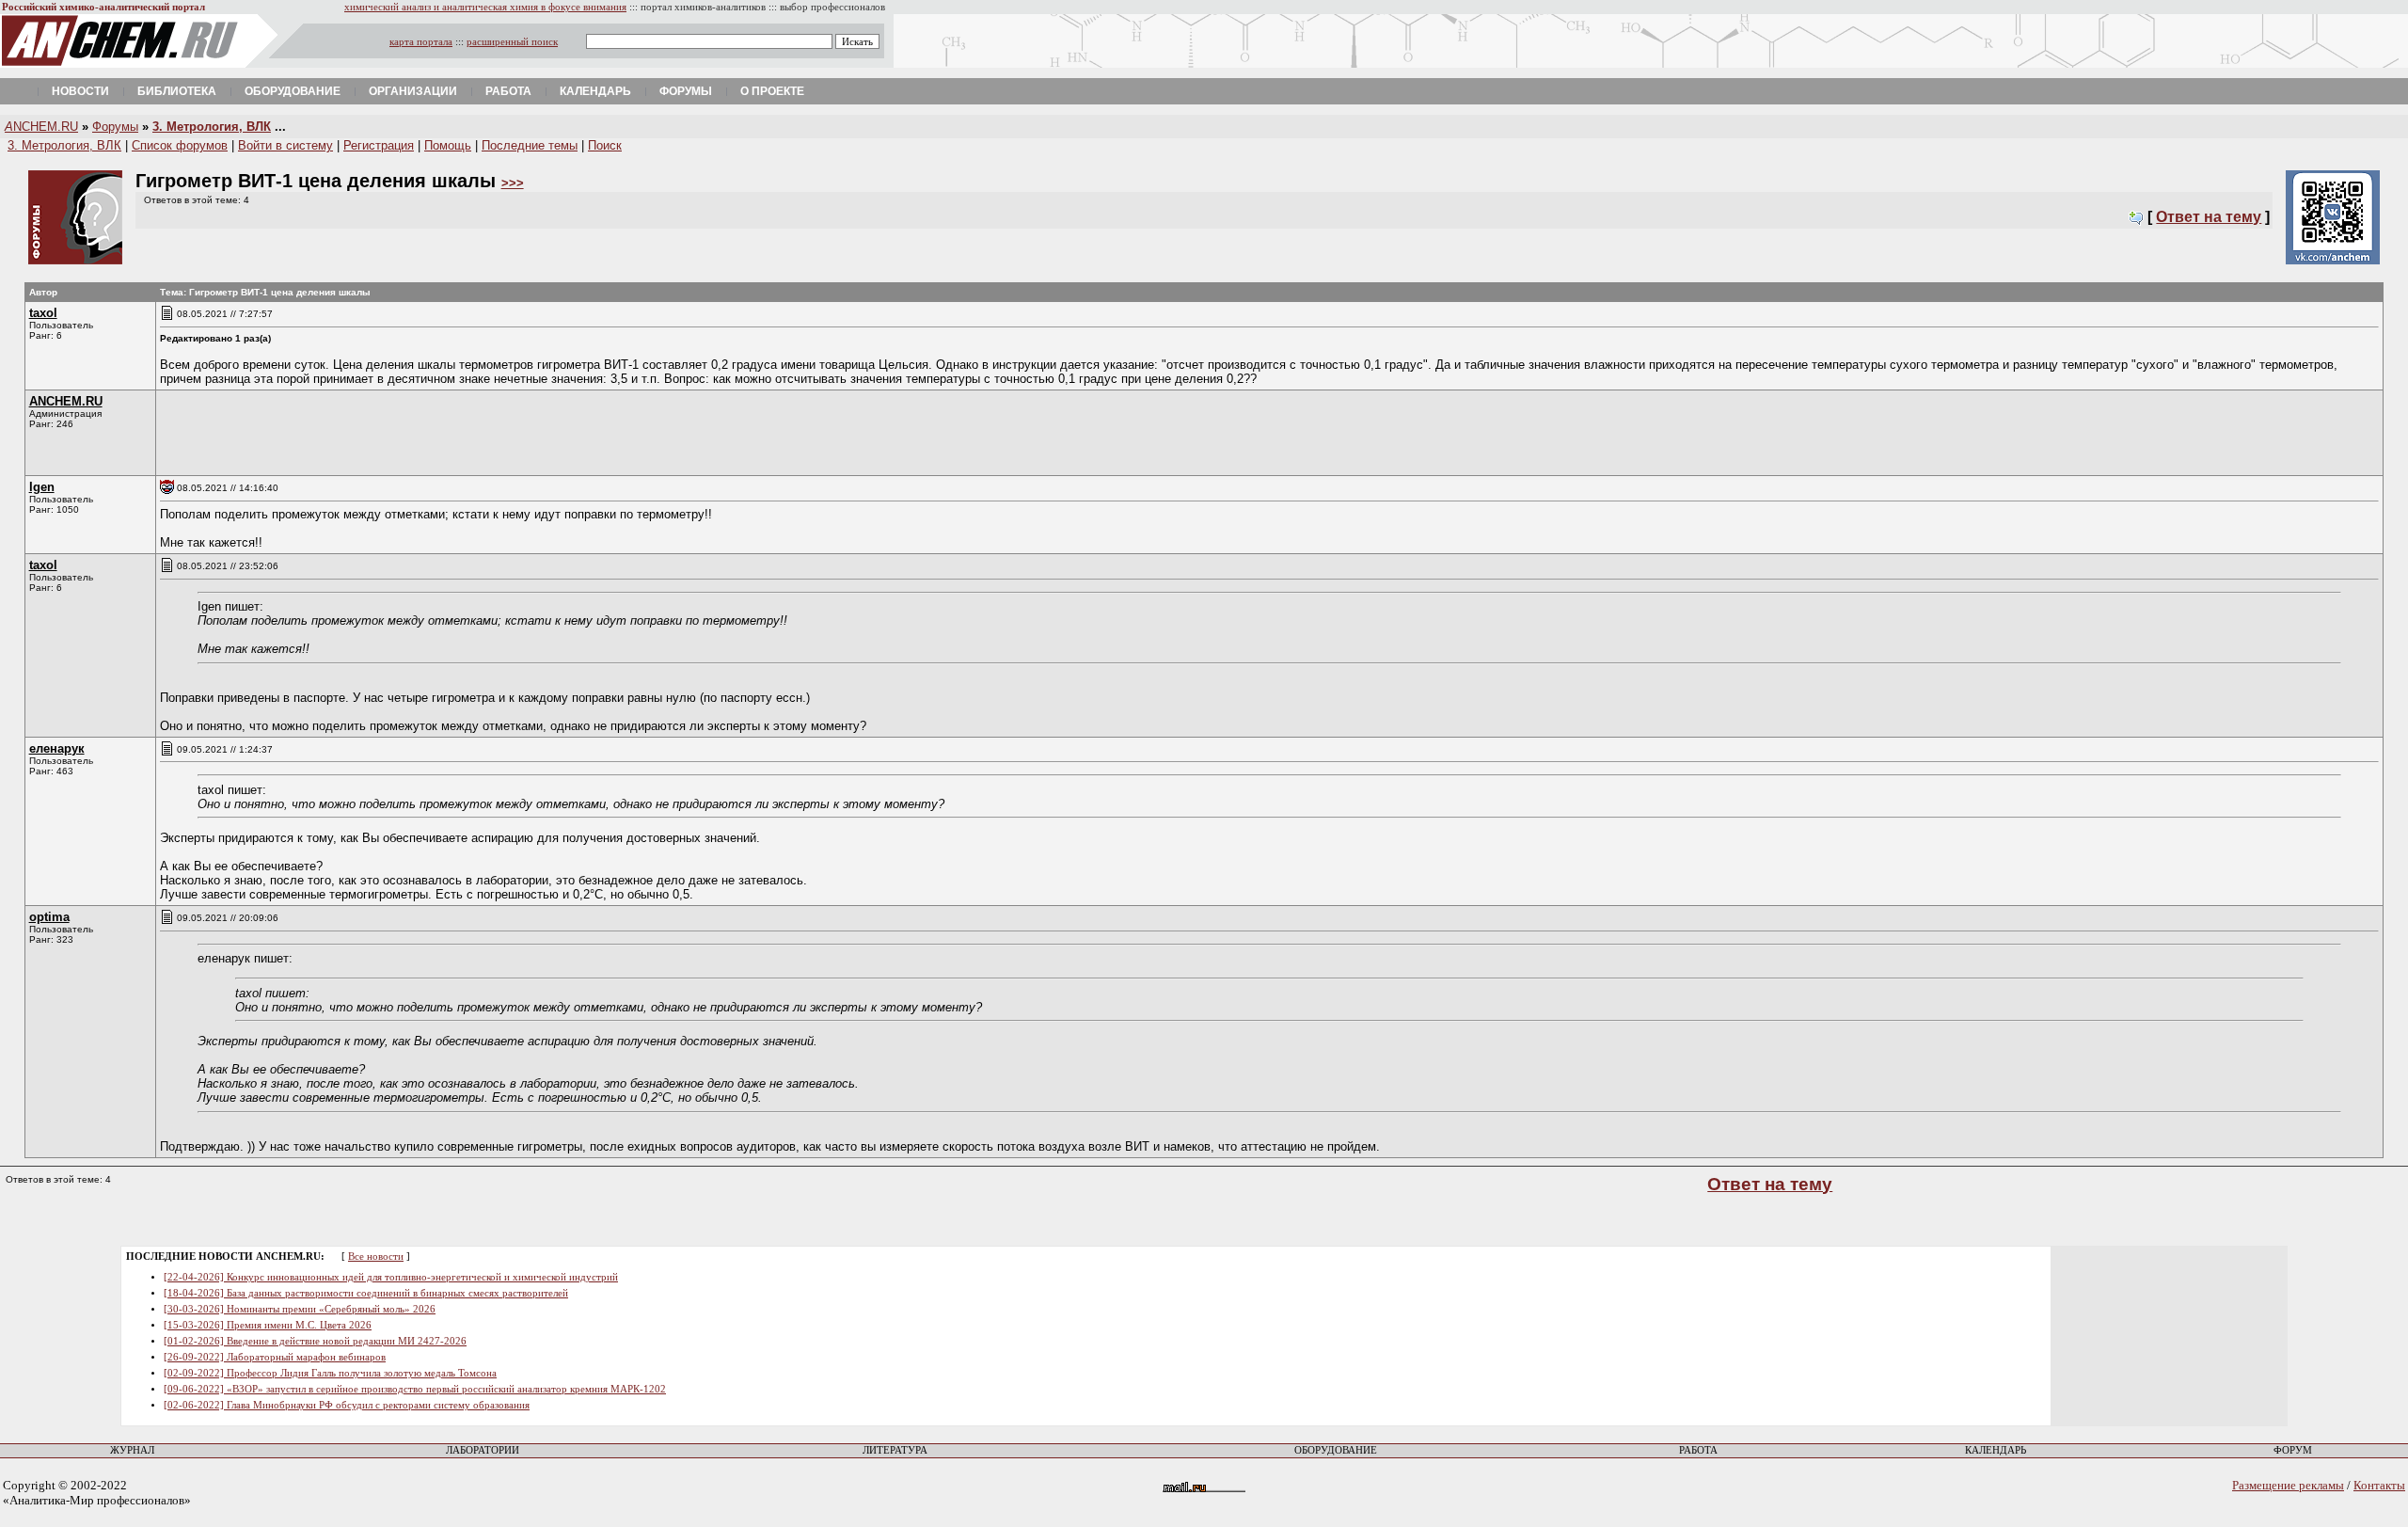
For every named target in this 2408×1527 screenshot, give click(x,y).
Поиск (605, 145)
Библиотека (177, 91)
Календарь (595, 91)
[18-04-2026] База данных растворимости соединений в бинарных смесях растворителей (366, 1293)
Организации (413, 91)
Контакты (2379, 1485)
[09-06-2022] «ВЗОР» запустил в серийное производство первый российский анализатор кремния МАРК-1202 (415, 1389)
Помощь (448, 145)
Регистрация (379, 145)
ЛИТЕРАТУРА (895, 1450)
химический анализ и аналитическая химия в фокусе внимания (485, 7)
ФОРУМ (2293, 1450)
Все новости (376, 1257)
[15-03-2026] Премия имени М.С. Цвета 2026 (268, 1325)
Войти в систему (285, 145)
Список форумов (180, 145)
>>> (513, 183)
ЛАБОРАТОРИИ (483, 1450)
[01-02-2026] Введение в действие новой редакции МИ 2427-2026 (315, 1341)
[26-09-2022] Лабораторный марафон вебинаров (275, 1357)
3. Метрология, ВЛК (212, 127)
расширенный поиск (512, 42)
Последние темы (530, 145)
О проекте (772, 91)
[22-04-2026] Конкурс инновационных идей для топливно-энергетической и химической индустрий (391, 1277)
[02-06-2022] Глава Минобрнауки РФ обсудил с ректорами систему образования (347, 1405)
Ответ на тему (2209, 217)
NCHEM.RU (41, 127)
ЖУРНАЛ (132, 1450)
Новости (80, 91)
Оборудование (293, 91)
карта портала (421, 42)
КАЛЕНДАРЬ (1996, 1450)
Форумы (686, 91)
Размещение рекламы (2288, 1485)
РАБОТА (1698, 1450)
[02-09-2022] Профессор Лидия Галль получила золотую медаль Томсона (330, 1373)
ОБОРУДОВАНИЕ (1336, 1450)
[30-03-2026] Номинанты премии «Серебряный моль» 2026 (300, 1309)
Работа (508, 91)
